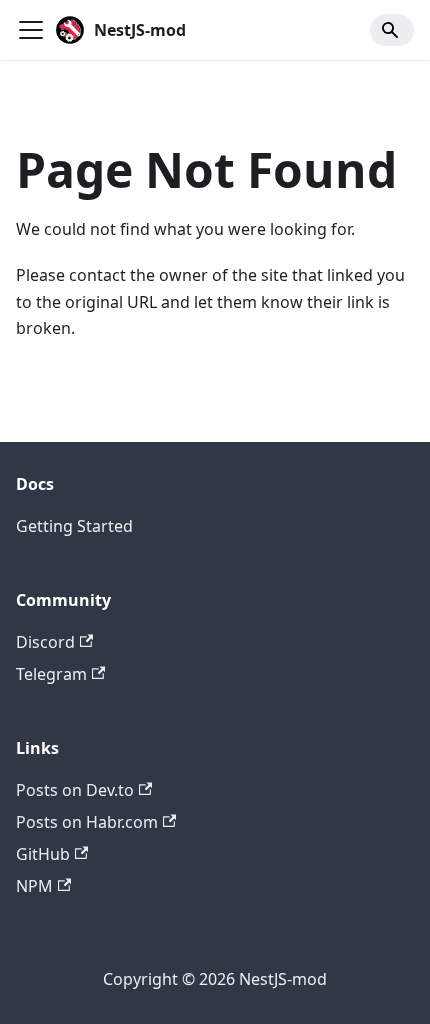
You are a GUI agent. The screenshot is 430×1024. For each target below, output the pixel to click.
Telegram (51, 674)
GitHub (43, 854)
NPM (34, 886)
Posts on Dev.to (75, 790)
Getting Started (74, 526)
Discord (45, 642)
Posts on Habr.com (87, 822)
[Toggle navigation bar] (31, 30)
